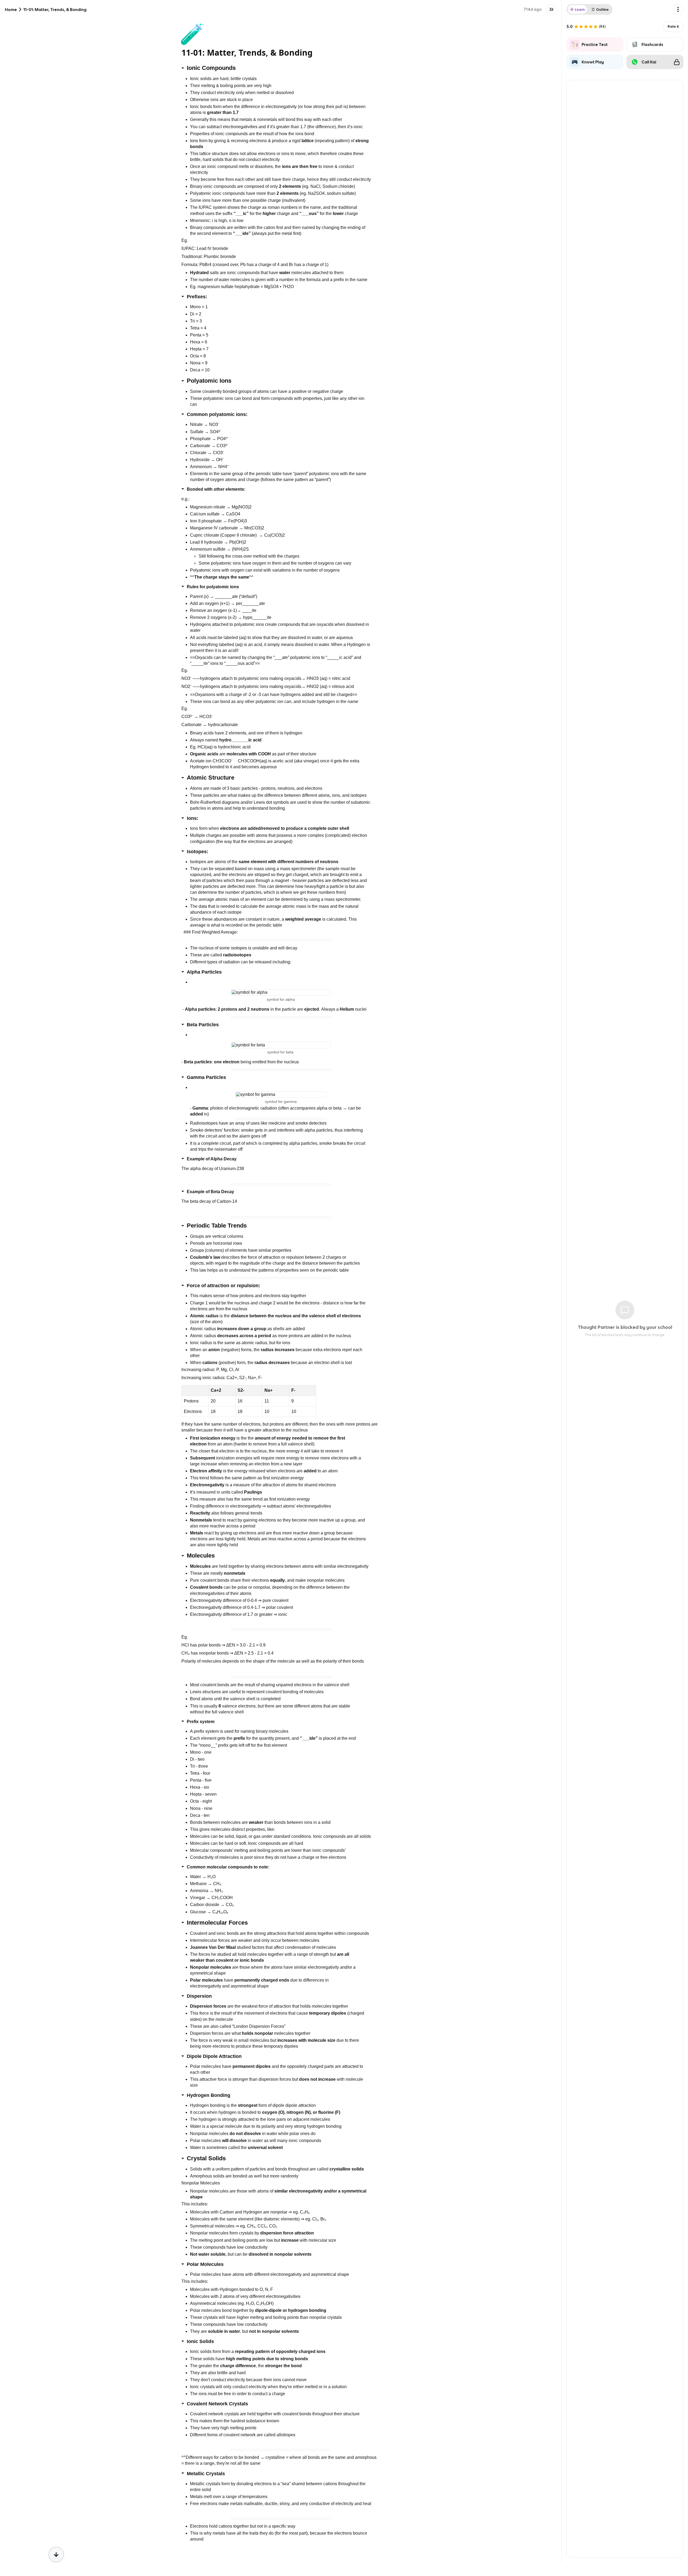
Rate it (673, 26)
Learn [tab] (580, 10)
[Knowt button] (551, 9)
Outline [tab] (602, 10)
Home (11, 10)
